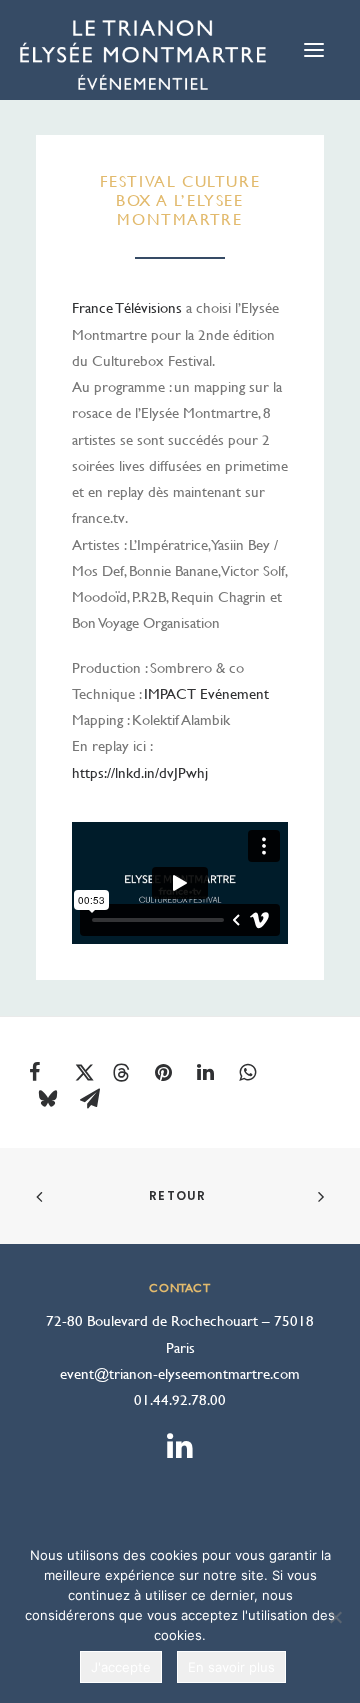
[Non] (335, 1617)
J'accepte (121, 1667)
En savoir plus (231, 1667)
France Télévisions (127, 307)
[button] (49, 1072)
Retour (179, 1195)
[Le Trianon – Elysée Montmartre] (143, 60)
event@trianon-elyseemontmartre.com (180, 1373)
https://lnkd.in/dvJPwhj (140, 772)
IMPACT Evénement (206, 693)
